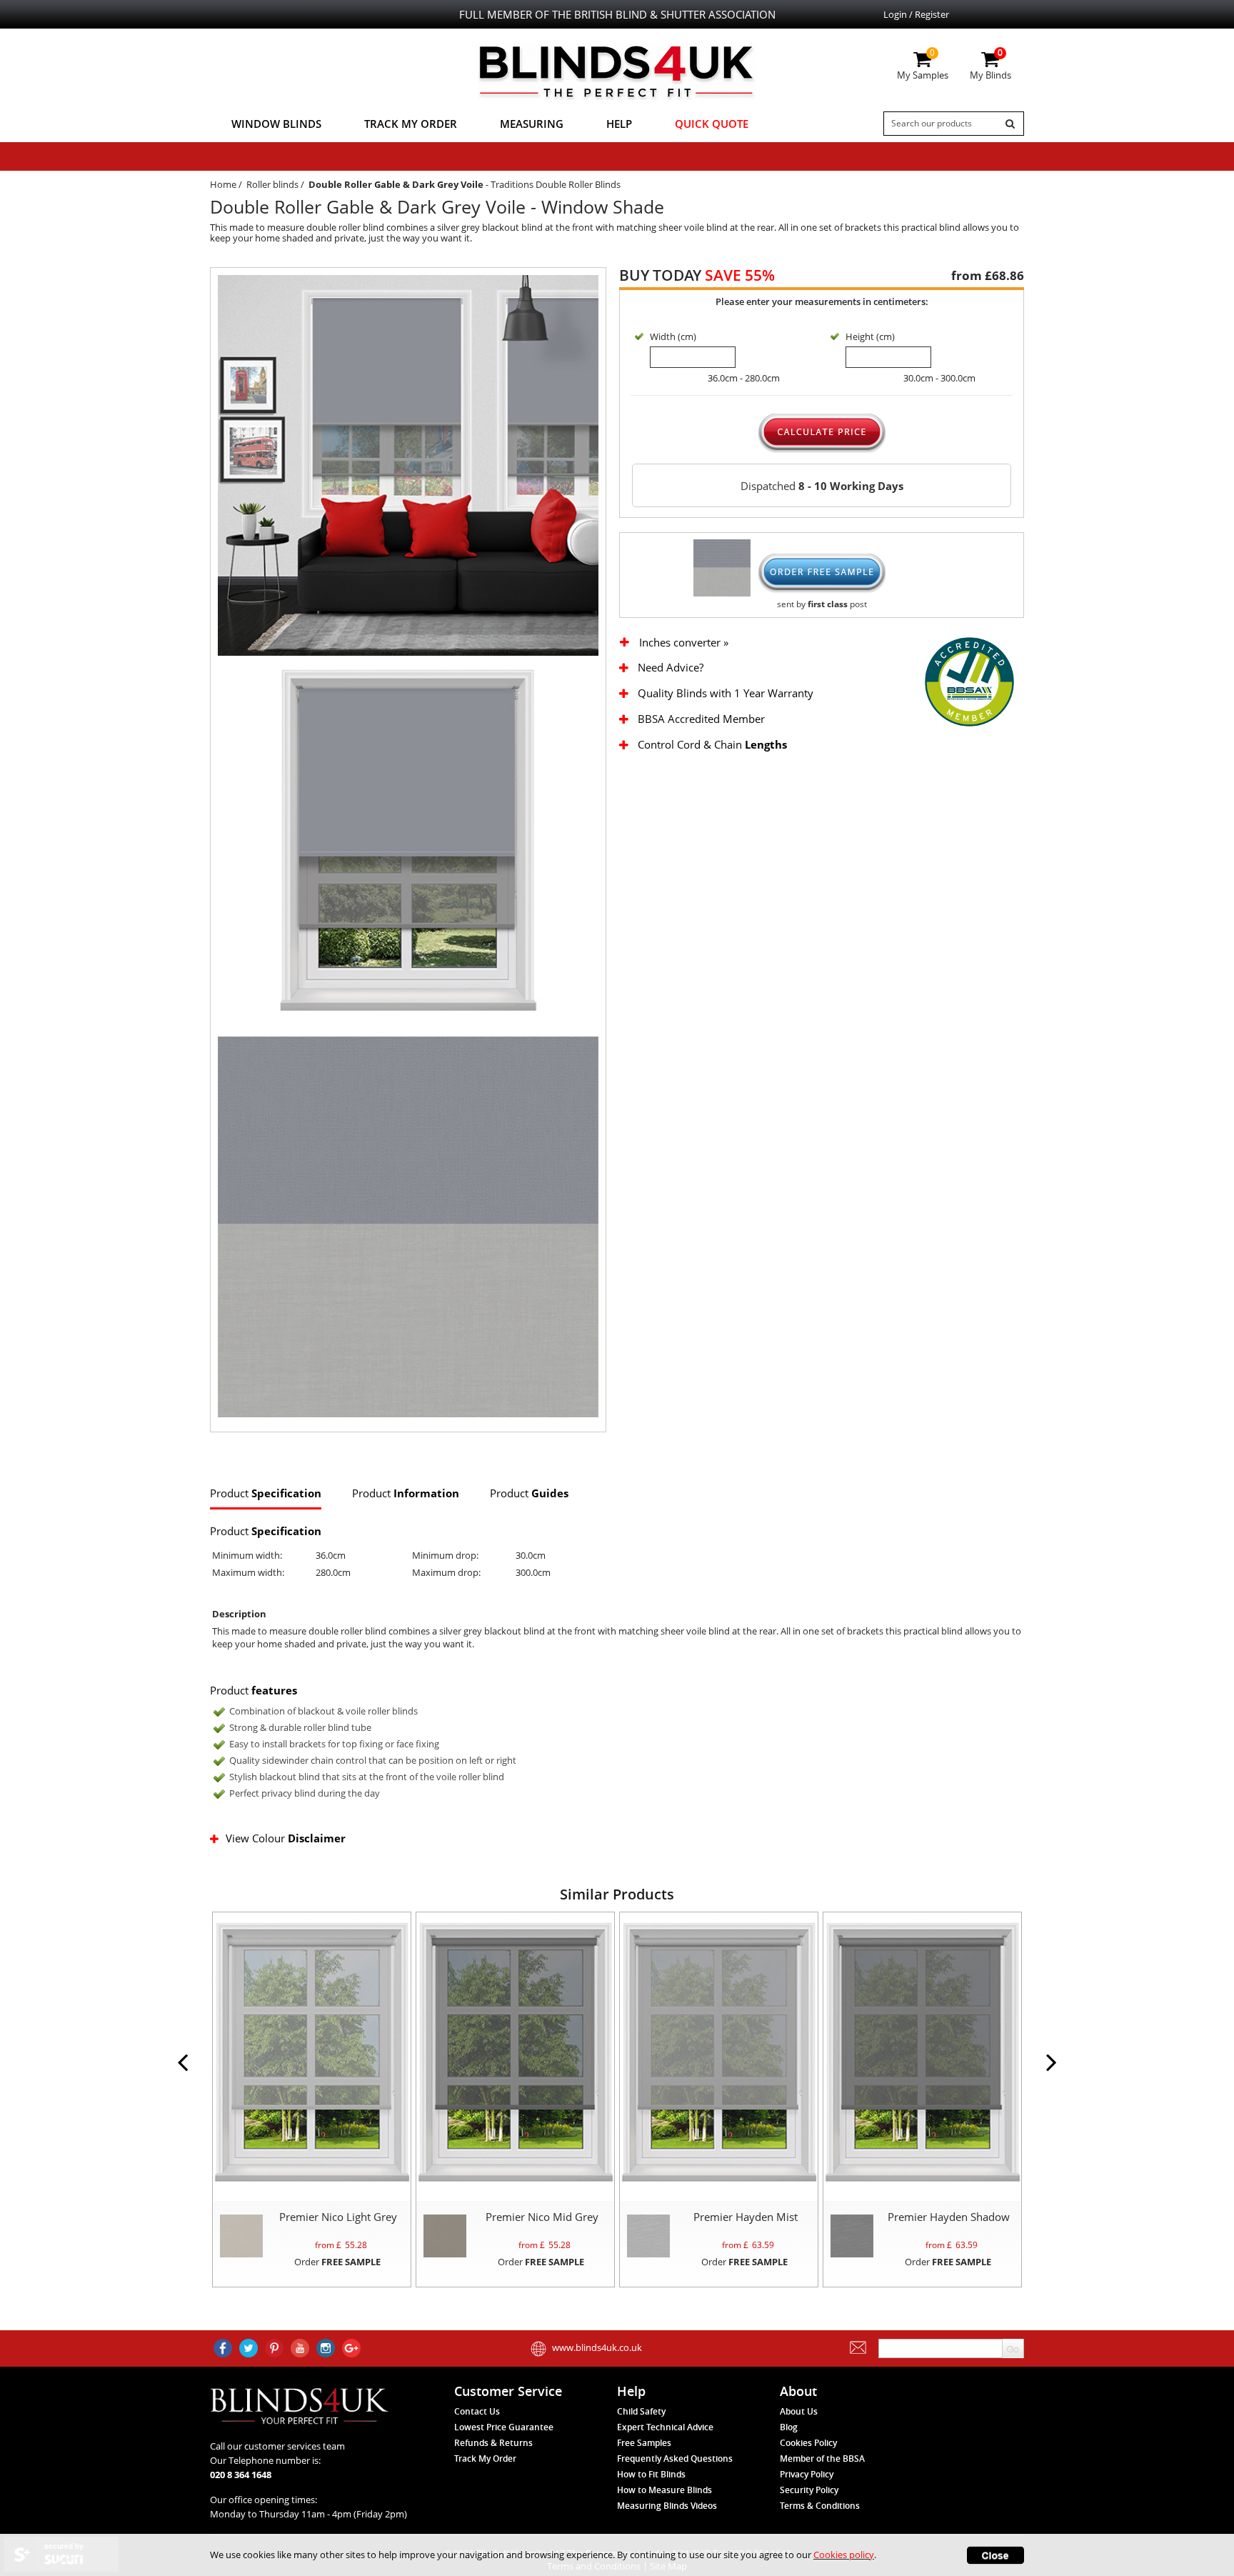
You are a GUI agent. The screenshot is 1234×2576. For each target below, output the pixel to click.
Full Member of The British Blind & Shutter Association (617, 14)
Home (223, 184)
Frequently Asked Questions (675, 2458)
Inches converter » (684, 643)
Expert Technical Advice (665, 2427)
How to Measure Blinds (664, 2490)
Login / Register (916, 14)
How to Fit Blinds (651, 2474)
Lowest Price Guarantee (504, 2427)
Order (337, 2262)
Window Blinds (276, 124)
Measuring (532, 124)
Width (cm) (673, 336)
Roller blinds (272, 184)
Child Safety (641, 2411)
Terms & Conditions (820, 2506)
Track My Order (411, 124)
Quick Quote (712, 124)
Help (619, 124)
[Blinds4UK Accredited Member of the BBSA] (969, 681)
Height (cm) (870, 336)
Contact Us (477, 2411)
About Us (799, 2411)
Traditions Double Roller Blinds (556, 184)
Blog (789, 2427)
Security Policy (809, 2490)
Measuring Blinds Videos (667, 2506)
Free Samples (644, 2443)
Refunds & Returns (493, 2443)
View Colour (286, 1838)
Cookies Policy (808, 2443)
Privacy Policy (807, 2474)
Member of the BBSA (822, 2458)
